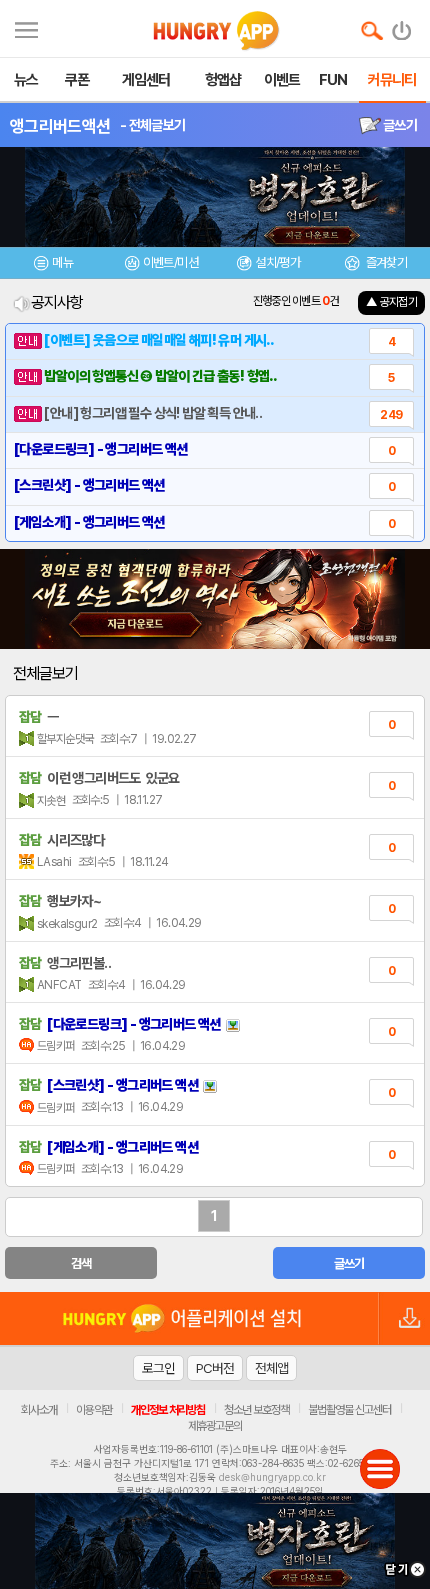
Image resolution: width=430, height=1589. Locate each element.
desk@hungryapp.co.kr (272, 1477)
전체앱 (271, 1368)
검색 (81, 1263)
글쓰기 (399, 125)
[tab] (54, 265)
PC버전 (215, 1368)
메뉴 (62, 262)
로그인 (158, 1368)
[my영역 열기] (26, 27)
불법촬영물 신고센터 (349, 1410)
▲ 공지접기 (391, 302)
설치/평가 (277, 262)
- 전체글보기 (152, 125)
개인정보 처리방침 (168, 1410)
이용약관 (94, 1410)
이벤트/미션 (170, 262)
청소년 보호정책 (256, 1410)
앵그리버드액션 (60, 126)
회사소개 (39, 1410)
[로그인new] (402, 26)
